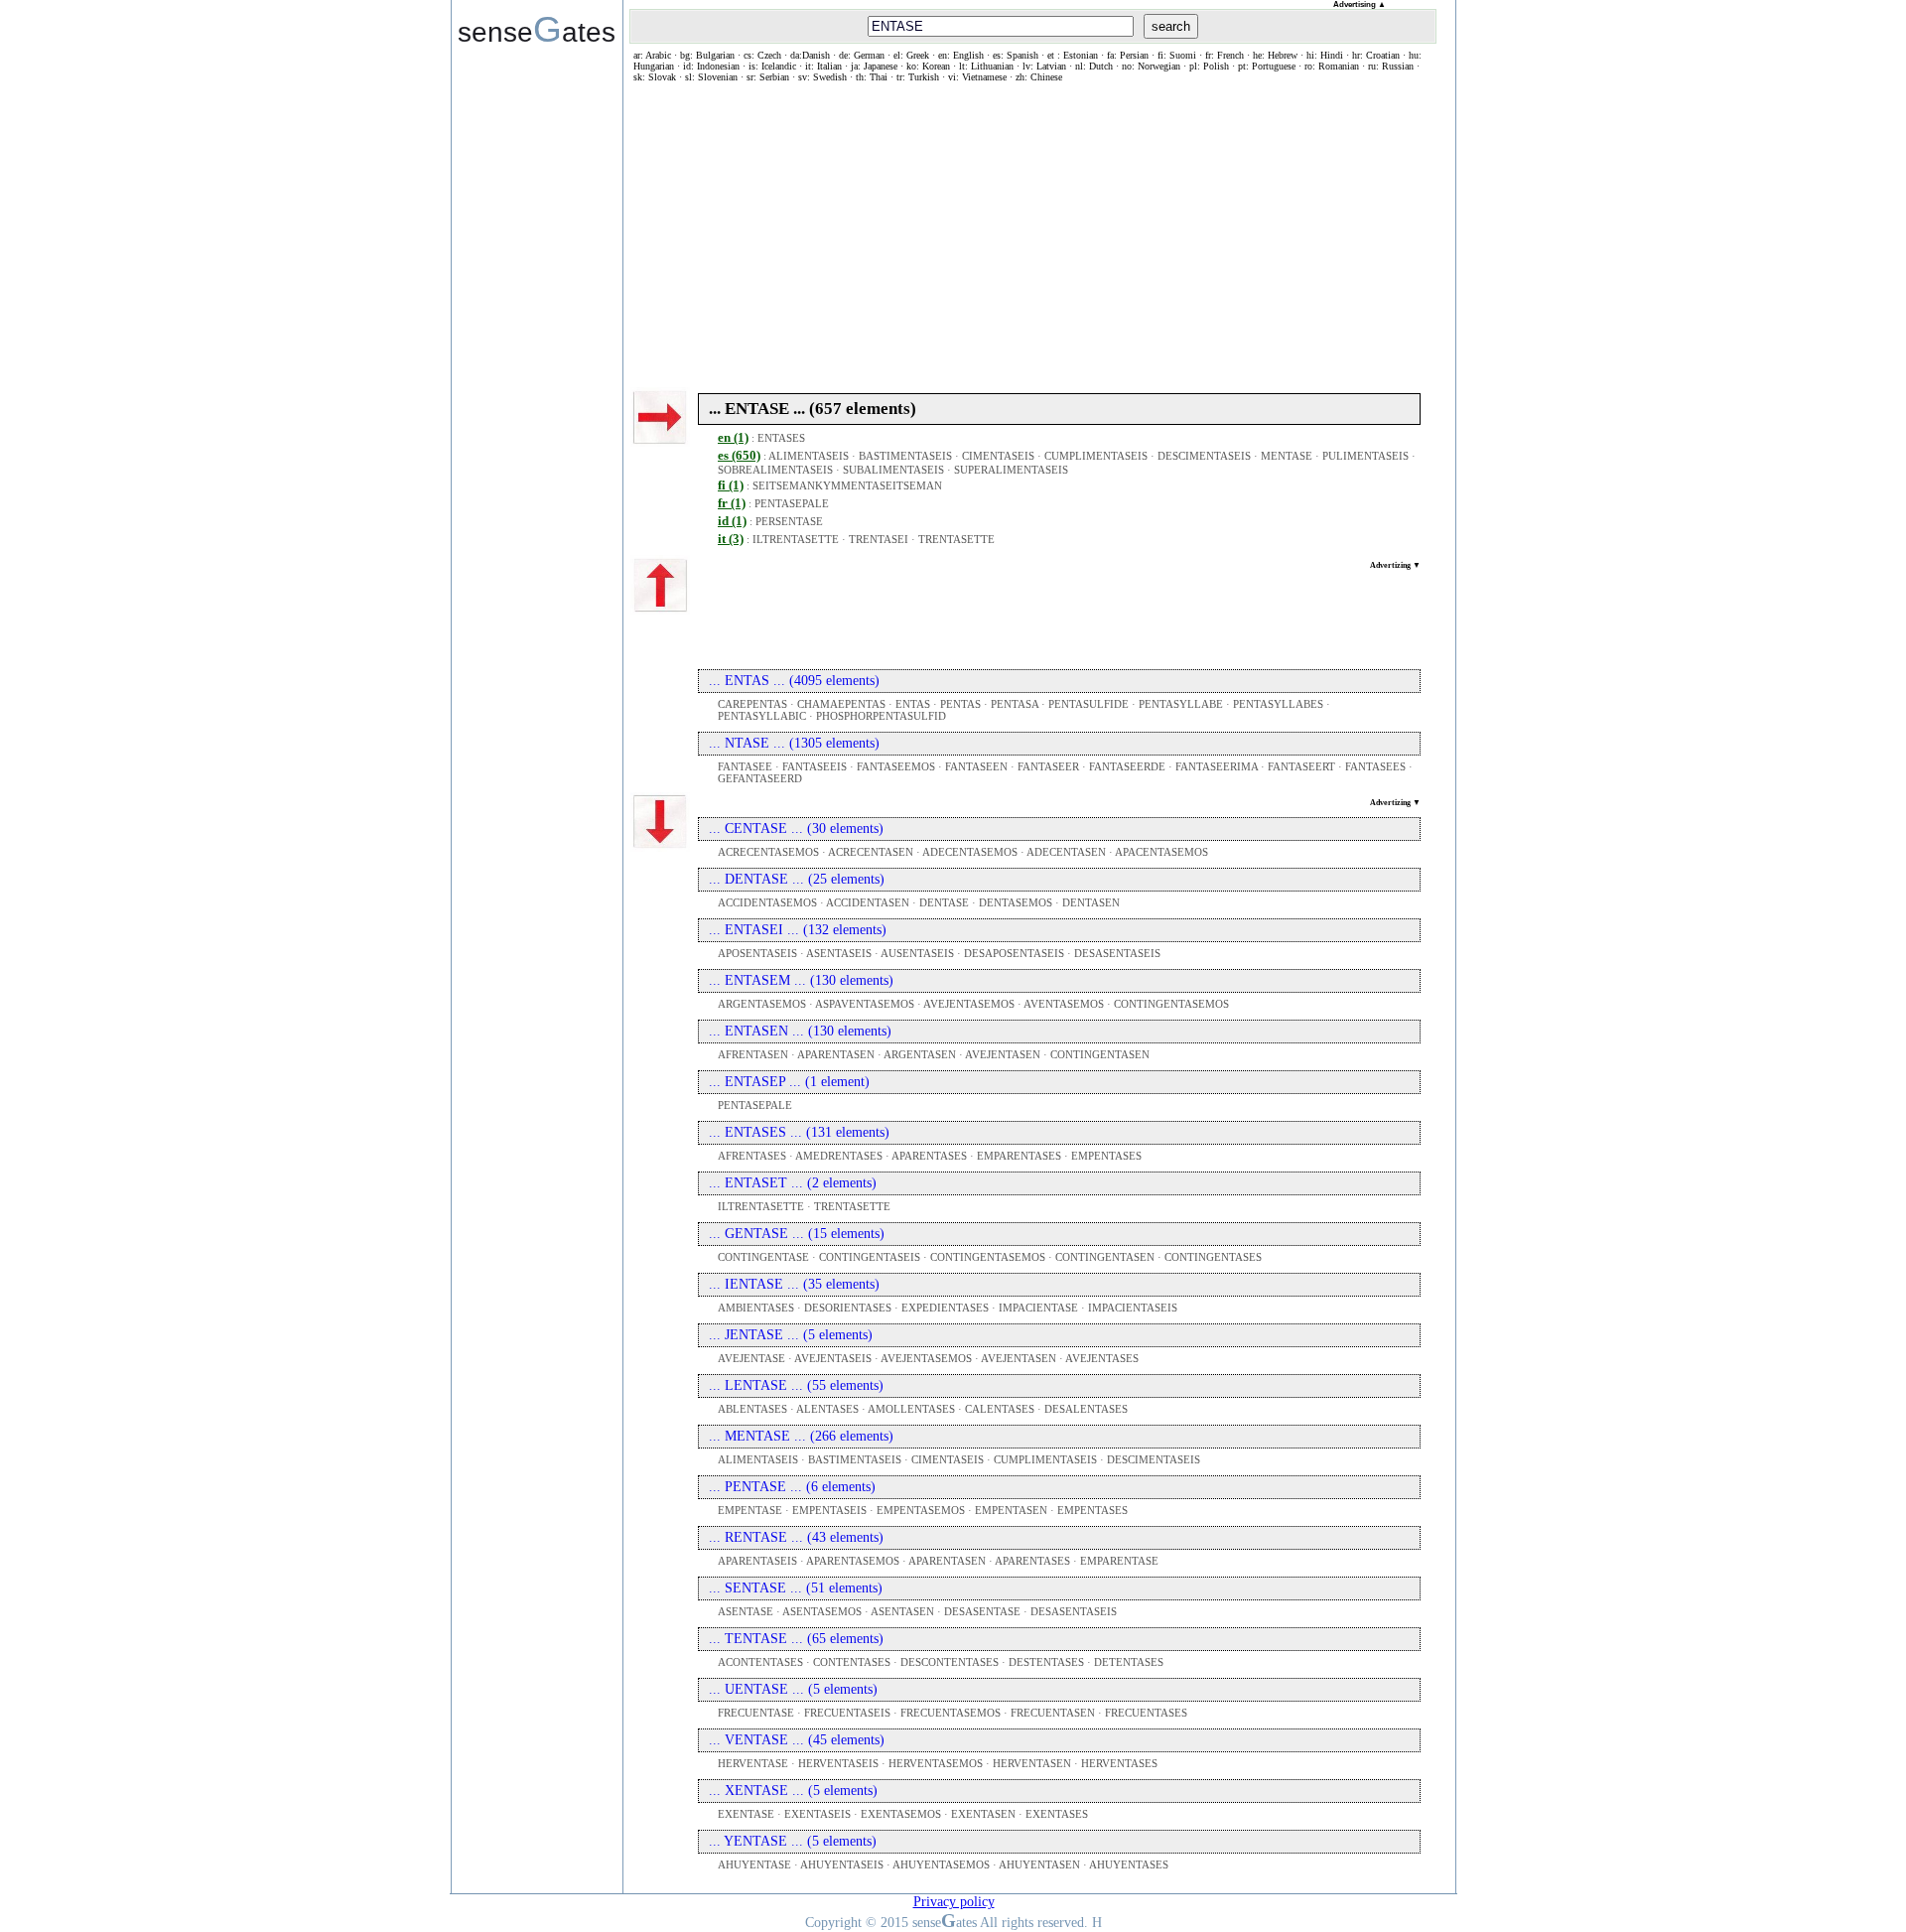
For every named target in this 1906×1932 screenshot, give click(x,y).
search (1171, 26)
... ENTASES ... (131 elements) (799, 1132)
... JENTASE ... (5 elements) (791, 1335)
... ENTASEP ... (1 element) (789, 1082)
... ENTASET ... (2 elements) (793, 1183)
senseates (537, 29)
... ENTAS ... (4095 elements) (794, 681)
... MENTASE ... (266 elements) (801, 1436)
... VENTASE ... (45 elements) (797, 1740)
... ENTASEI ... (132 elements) (798, 930)
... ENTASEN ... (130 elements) (800, 1031)
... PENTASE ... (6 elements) (792, 1487)
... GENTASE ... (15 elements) (797, 1234)
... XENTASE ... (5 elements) (793, 1791)
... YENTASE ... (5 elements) (793, 1841)
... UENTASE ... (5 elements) (793, 1689)
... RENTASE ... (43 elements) (796, 1537)
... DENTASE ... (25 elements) (797, 879)
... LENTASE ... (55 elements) (796, 1385)
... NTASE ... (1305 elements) (794, 743)
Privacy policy (954, 1902)
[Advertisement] (1033, 231)
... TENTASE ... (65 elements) (796, 1639)
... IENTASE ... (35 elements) (794, 1284)
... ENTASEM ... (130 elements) (801, 980)
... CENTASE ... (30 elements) (796, 828)
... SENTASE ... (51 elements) (796, 1588)
